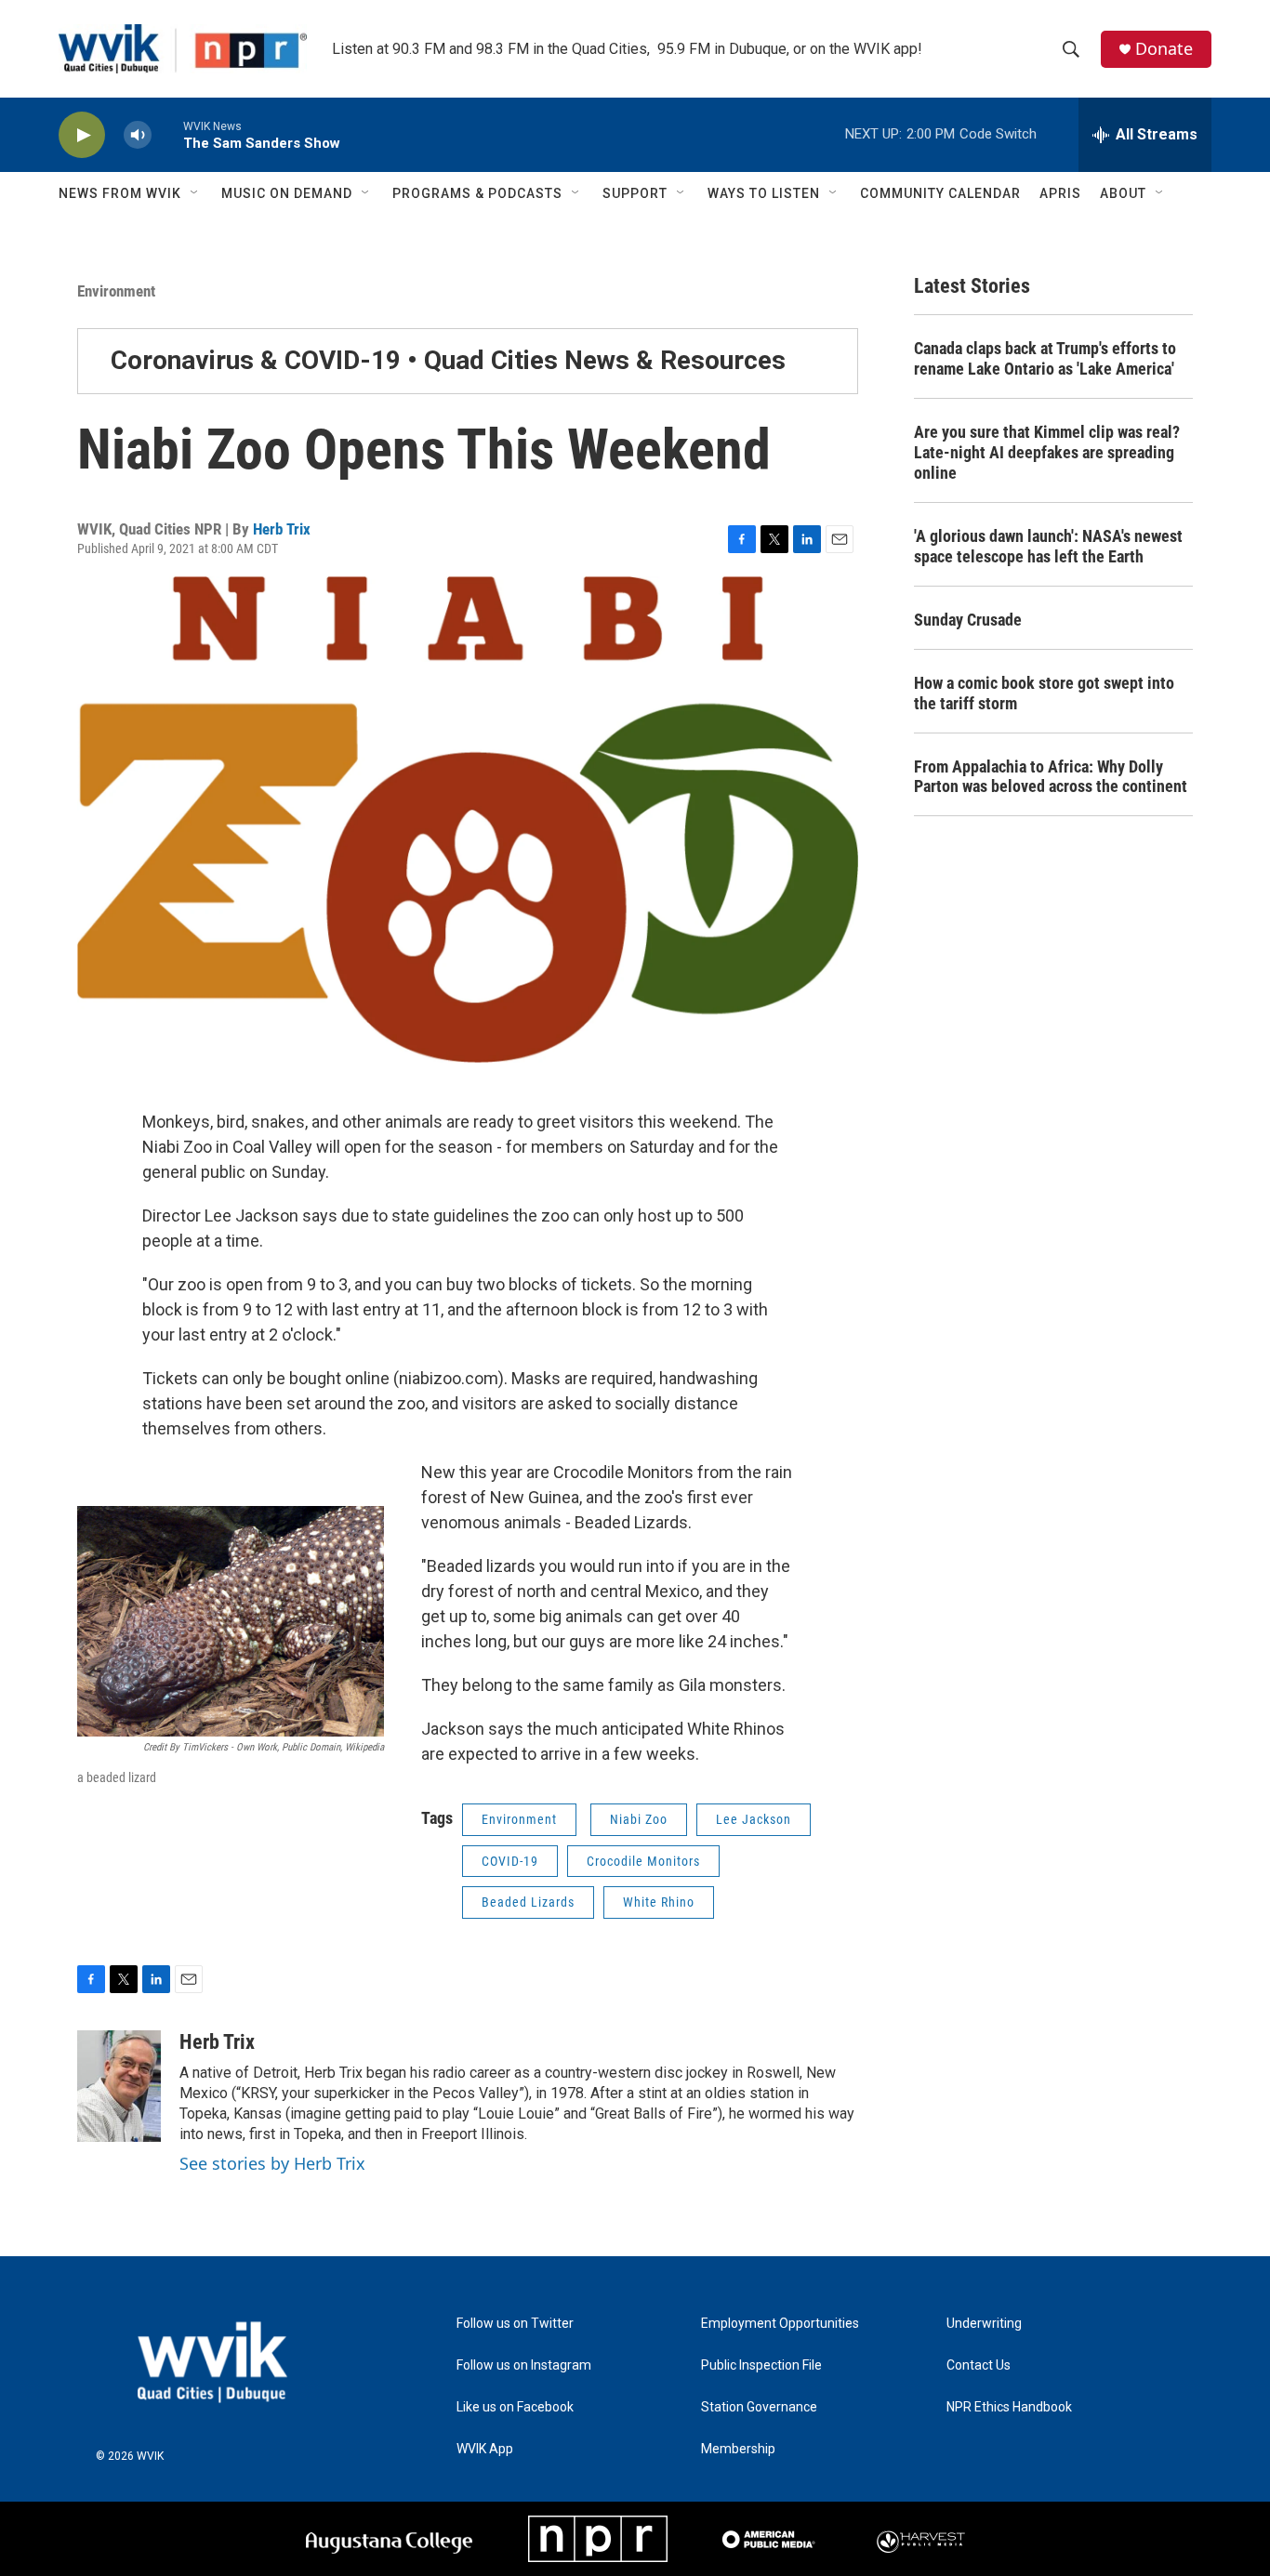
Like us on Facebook (515, 2407)
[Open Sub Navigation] (195, 193)
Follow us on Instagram (524, 2365)
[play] (82, 135)
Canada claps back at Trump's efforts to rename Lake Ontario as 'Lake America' (1045, 358)
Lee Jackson (754, 1819)
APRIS (1060, 193)
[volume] (138, 135)
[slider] (167, 134)
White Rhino (659, 1902)
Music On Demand (287, 193)
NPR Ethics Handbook (1009, 2407)
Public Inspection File (761, 2365)
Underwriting (984, 2324)
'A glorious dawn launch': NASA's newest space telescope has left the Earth (1048, 546)
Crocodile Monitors (643, 1861)
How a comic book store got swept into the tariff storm (1044, 693)
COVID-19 (510, 1861)
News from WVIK (120, 193)
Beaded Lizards (528, 1902)
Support (635, 193)
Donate (1164, 49)
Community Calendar (940, 193)
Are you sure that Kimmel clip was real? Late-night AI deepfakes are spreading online (1047, 452)
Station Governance (759, 2407)
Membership (738, 2449)
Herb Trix (282, 529)
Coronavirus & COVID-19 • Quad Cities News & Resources (448, 360)
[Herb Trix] (119, 2086)
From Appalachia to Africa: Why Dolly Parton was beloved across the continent (1051, 777)
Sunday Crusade (968, 620)
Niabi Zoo (639, 1819)
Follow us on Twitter (515, 2324)
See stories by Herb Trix (272, 2163)
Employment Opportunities (780, 2324)
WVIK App (485, 2449)
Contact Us (979, 2365)
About (1123, 193)
